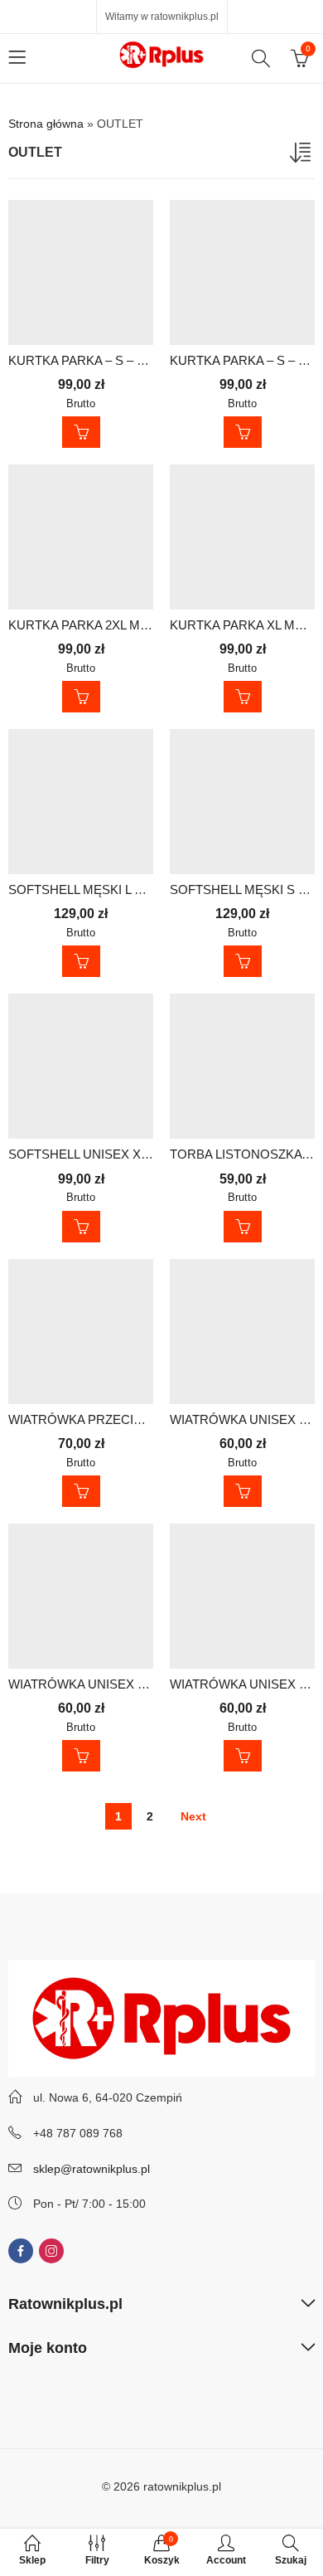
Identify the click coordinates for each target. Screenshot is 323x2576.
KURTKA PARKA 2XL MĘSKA (91, 625)
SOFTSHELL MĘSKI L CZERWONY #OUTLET (137, 889)
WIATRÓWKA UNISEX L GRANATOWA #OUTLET (147, 1684)
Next (193, 1816)
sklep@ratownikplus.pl (92, 2169)
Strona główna (46, 124)
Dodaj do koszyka (81, 432)
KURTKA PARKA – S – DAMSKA (99, 360)
